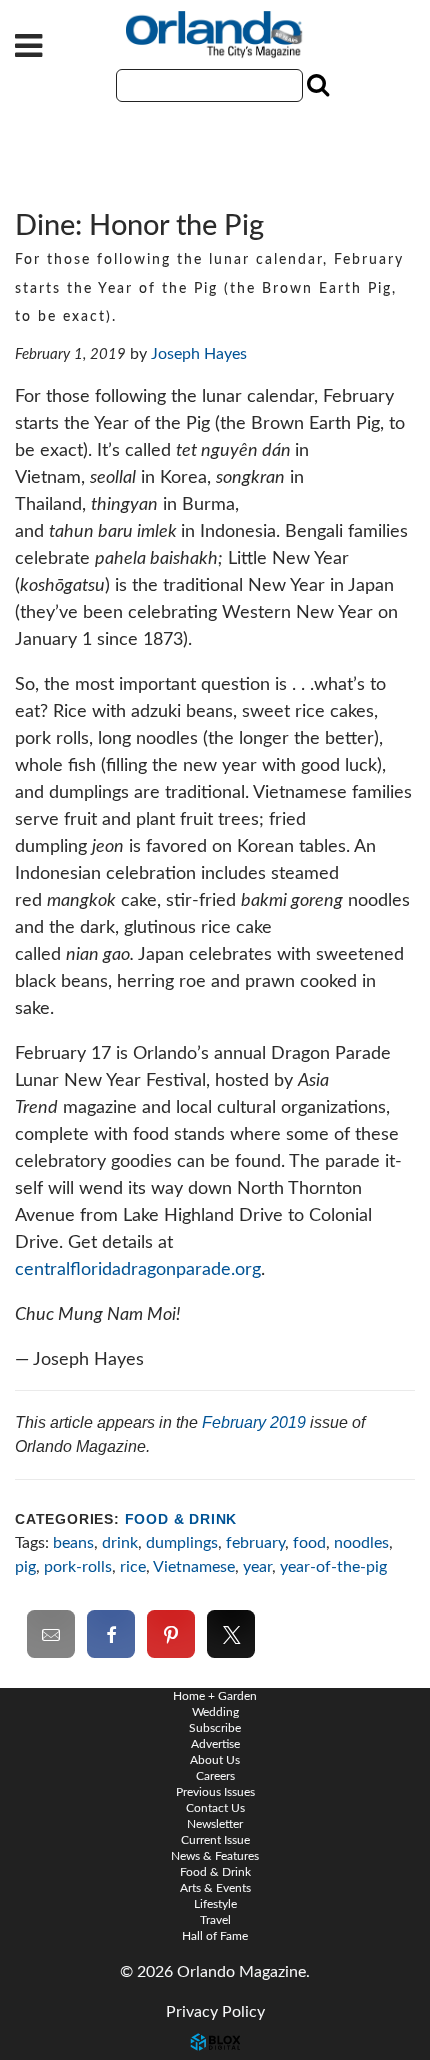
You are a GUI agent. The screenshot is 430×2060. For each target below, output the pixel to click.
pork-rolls (78, 1567)
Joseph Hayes (199, 354)
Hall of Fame (215, 1936)
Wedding (215, 1712)
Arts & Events (215, 1888)
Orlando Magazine (215, 35)
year (257, 1567)
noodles (361, 1543)
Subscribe (215, 1728)
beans (73, 1543)
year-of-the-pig (333, 1567)
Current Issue (215, 1840)
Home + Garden (215, 1696)
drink (120, 1543)
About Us (215, 1760)
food (309, 1543)
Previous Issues (215, 1792)
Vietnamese (194, 1567)
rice (133, 1567)
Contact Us (215, 1808)
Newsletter (215, 1824)
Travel (215, 1920)
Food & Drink (181, 1519)
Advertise (215, 1744)
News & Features (215, 1856)
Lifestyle (215, 1904)
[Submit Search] (316, 85)
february (255, 1543)
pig (25, 1567)
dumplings (182, 1543)
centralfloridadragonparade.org (138, 1270)
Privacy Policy (215, 2012)
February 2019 (254, 1422)
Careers (215, 1776)
